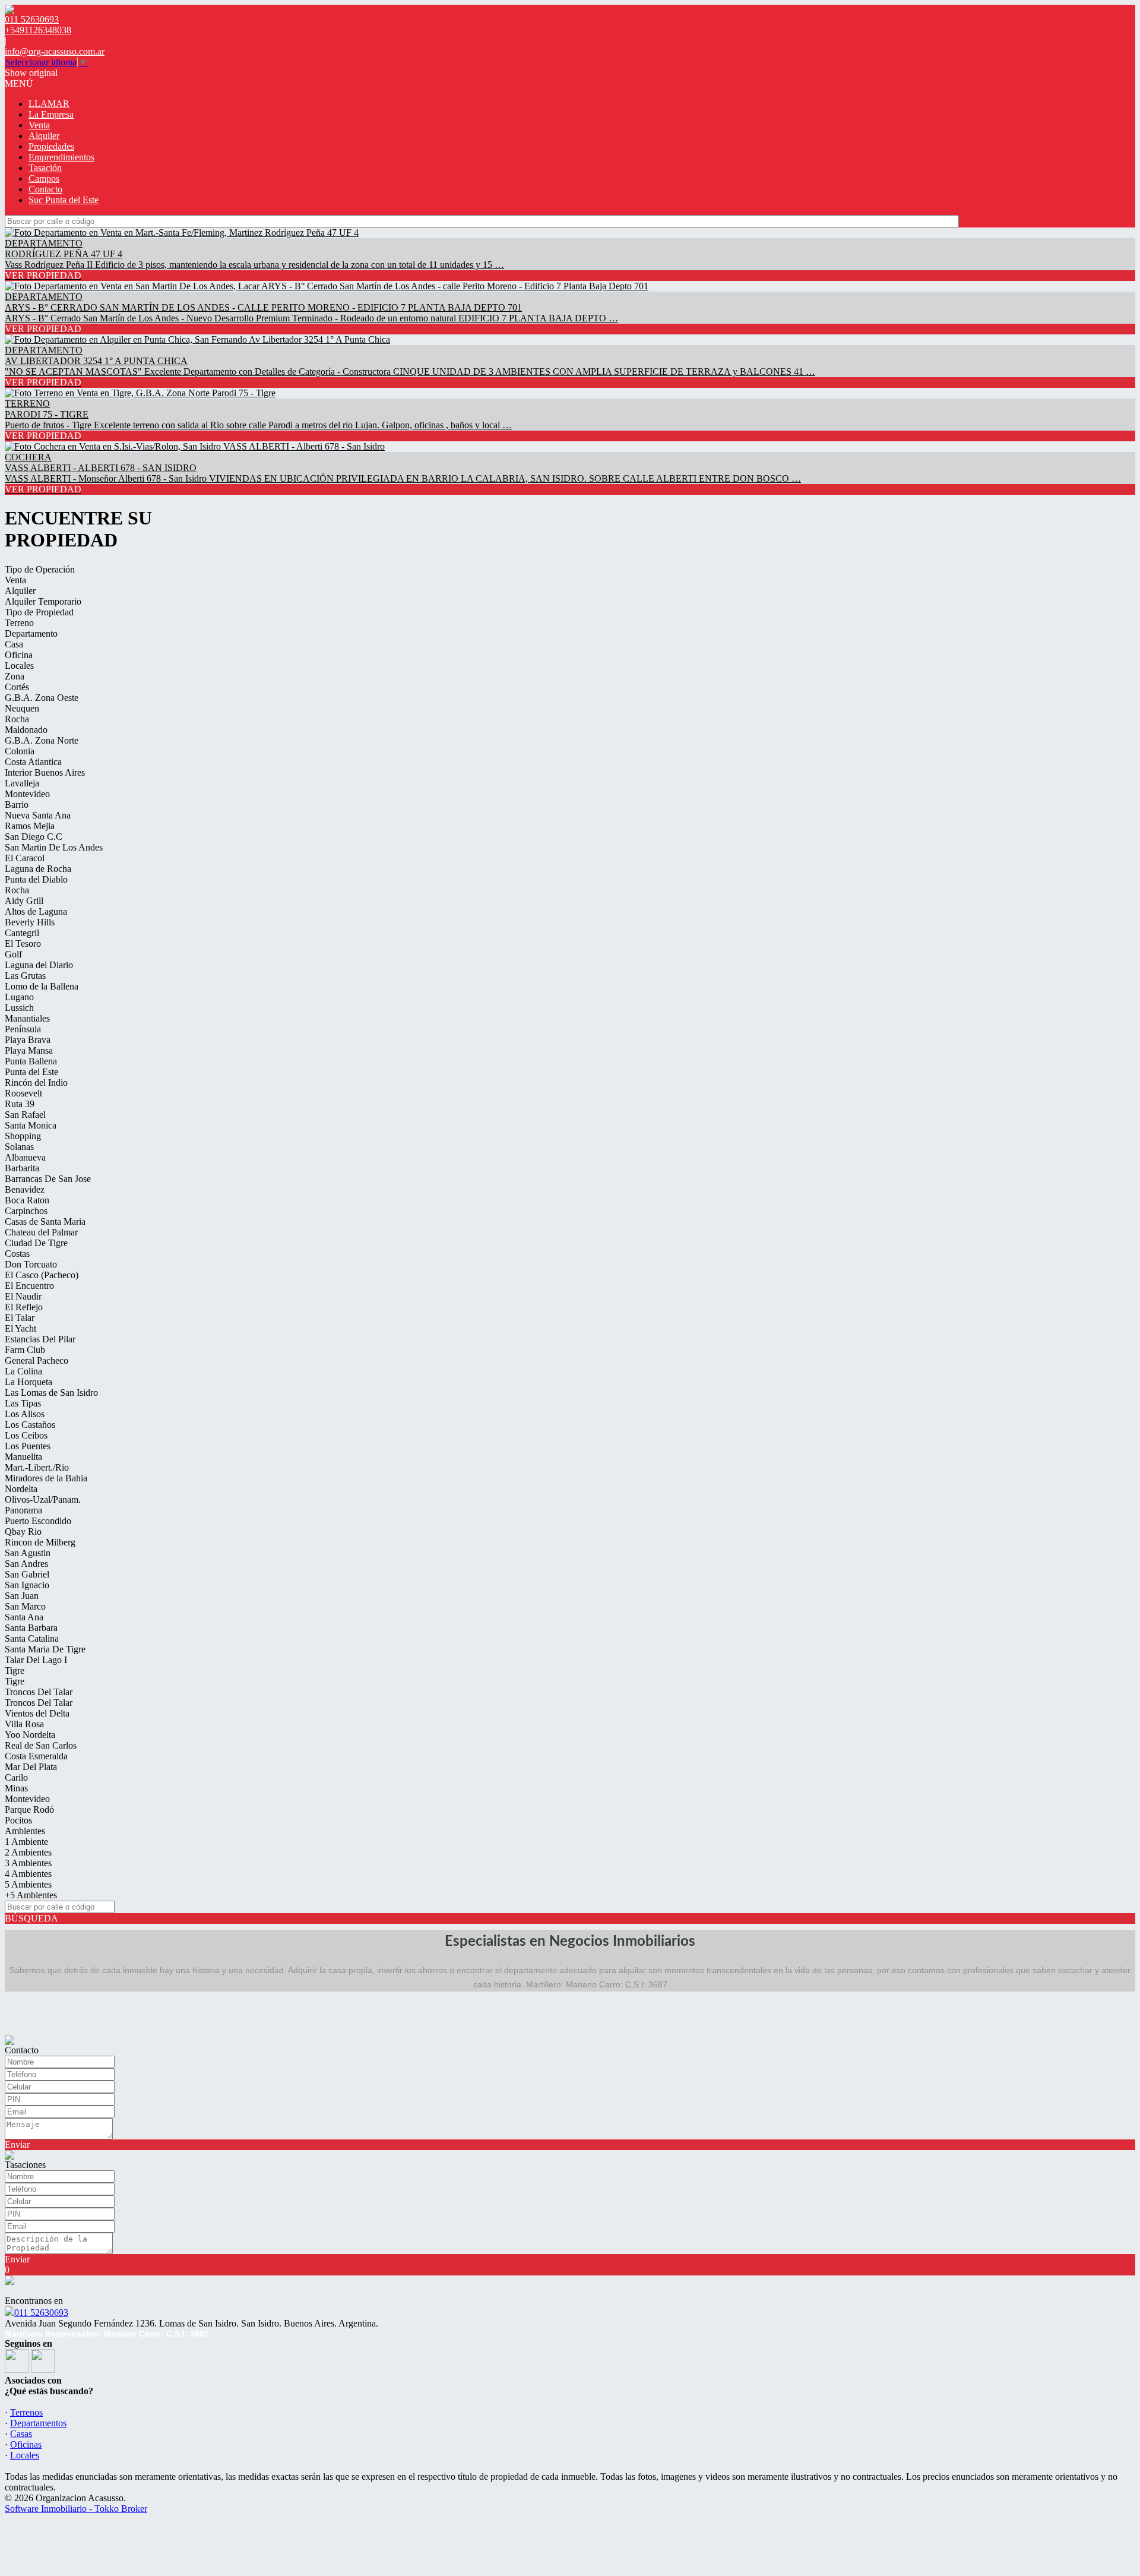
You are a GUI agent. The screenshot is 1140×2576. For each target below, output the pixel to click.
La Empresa (51, 114)
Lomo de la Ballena (42, 986)
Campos (44, 178)
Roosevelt (23, 1093)
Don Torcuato (31, 1264)
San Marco (25, 1606)
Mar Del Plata (31, 1767)
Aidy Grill (24, 901)
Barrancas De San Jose (48, 1179)
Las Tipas (23, 1403)
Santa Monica (31, 1125)
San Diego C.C (34, 837)
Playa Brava (28, 1040)
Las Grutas (25, 976)
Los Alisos (25, 1414)
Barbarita (22, 1168)
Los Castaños (30, 1425)
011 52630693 (41, 2313)
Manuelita (23, 1457)
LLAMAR (49, 104)
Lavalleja (22, 783)
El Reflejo (24, 1307)
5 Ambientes (28, 1884)
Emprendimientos (61, 157)
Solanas (19, 1147)
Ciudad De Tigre (36, 1243)
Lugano (19, 997)
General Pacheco (37, 1360)
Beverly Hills (30, 922)
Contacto (45, 189)
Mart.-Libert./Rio (37, 1467)
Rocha (17, 719)
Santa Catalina (32, 1638)
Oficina (19, 655)
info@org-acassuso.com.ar (55, 51)
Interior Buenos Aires (45, 772)
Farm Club (25, 1350)
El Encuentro (29, 1286)
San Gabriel (27, 1574)
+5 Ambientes (31, 1895)
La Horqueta (28, 1382)
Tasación (45, 168)
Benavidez (25, 1189)
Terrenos (26, 2412)
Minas (16, 1788)
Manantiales (27, 1018)
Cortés (17, 687)
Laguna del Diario (39, 965)
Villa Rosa (24, 1724)
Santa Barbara (31, 1628)
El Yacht (20, 1328)
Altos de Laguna (36, 911)
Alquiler (44, 136)
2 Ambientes (28, 1852)
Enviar (17, 2144)
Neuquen (22, 708)
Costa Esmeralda (36, 1756)
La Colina (23, 1371)
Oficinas (26, 2444)
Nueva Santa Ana (38, 815)
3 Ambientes (28, 1863)
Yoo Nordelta (30, 1735)
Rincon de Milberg (40, 1542)
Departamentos (38, 2423)
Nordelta (21, 1489)
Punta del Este (31, 1072)
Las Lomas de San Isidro (51, 1393)
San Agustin (28, 1553)
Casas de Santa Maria (45, 1221)
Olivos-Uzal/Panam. (43, 1499)
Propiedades (51, 146)
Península (23, 1029)
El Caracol (25, 858)
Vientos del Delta (37, 1713)
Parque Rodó (29, 1809)
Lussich (19, 1008)
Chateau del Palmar (41, 1232)
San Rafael (25, 1115)
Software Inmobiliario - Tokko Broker (76, 2509)
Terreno (19, 623)
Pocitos (18, 1820)
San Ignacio (27, 1585)
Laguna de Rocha (38, 869)
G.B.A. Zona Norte (42, 740)
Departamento (31, 633)
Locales (19, 666)
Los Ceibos (26, 1435)
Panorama (23, 1510)
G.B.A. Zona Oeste (42, 698)
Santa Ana (24, 1617)
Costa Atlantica (33, 762)
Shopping (23, 1136)
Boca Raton (27, 1200)
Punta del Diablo (36, 879)
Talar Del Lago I (36, 1660)
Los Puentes (28, 1446)
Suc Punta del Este (64, 200)
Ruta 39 (20, 1104)
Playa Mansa (29, 1050)
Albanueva (25, 1157)
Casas (21, 2434)
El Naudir (23, 1296)
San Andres (26, 1564)
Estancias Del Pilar (40, 1339)
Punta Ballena (31, 1061)
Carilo (16, 1777)
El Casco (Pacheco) (42, 1275)
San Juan (22, 1596)
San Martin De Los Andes (54, 847)
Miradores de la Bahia (46, 1478)
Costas (17, 1254)
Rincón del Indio (36, 1082)
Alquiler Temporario (43, 601)
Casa (14, 644)
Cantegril (22, 933)
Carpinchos (26, 1211)
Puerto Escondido (38, 1521)
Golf (13, 954)
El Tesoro (23, 944)
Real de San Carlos (41, 1745)
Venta (39, 125)
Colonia (20, 751)
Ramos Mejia (30, 826)
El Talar (20, 1318)
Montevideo (27, 794)
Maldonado (26, 730)
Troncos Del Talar (39, 1692)
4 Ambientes (28, 1874)
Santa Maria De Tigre (45, 1649)
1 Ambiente (26, 1842)
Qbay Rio (23, 1532)
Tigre (15, 1671)
